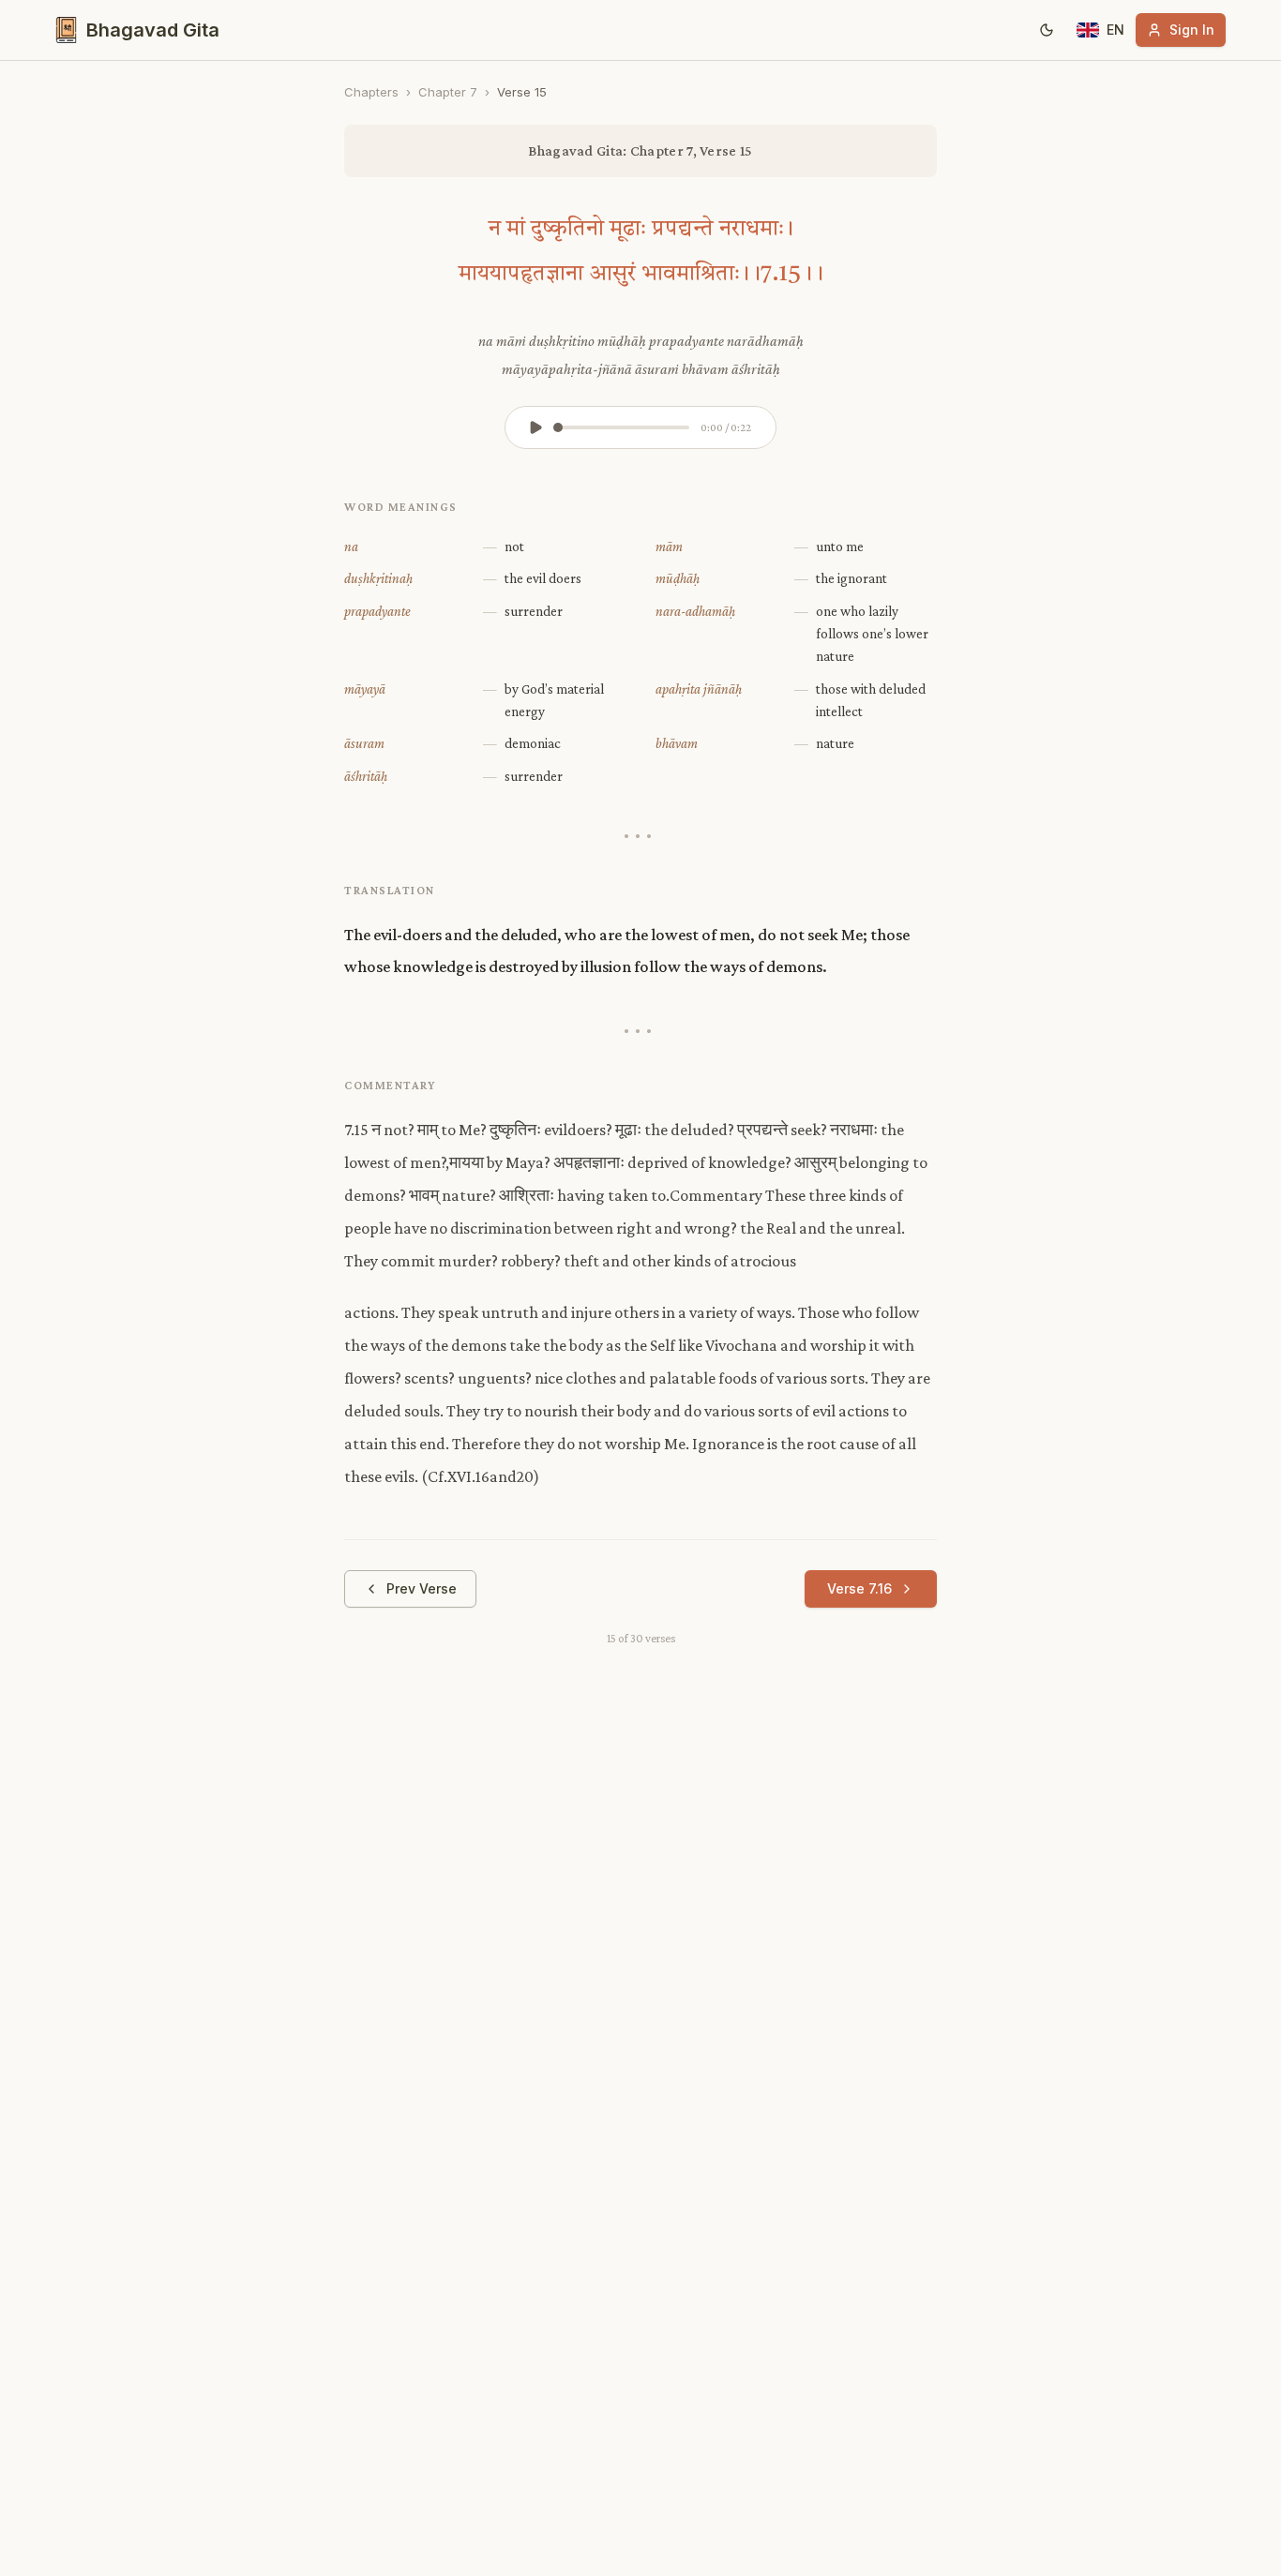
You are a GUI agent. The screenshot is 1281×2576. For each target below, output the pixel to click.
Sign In (1192, 30)
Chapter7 (448, 92)
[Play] (535, 427)
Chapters (371, 92)
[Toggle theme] (1047, 30)
